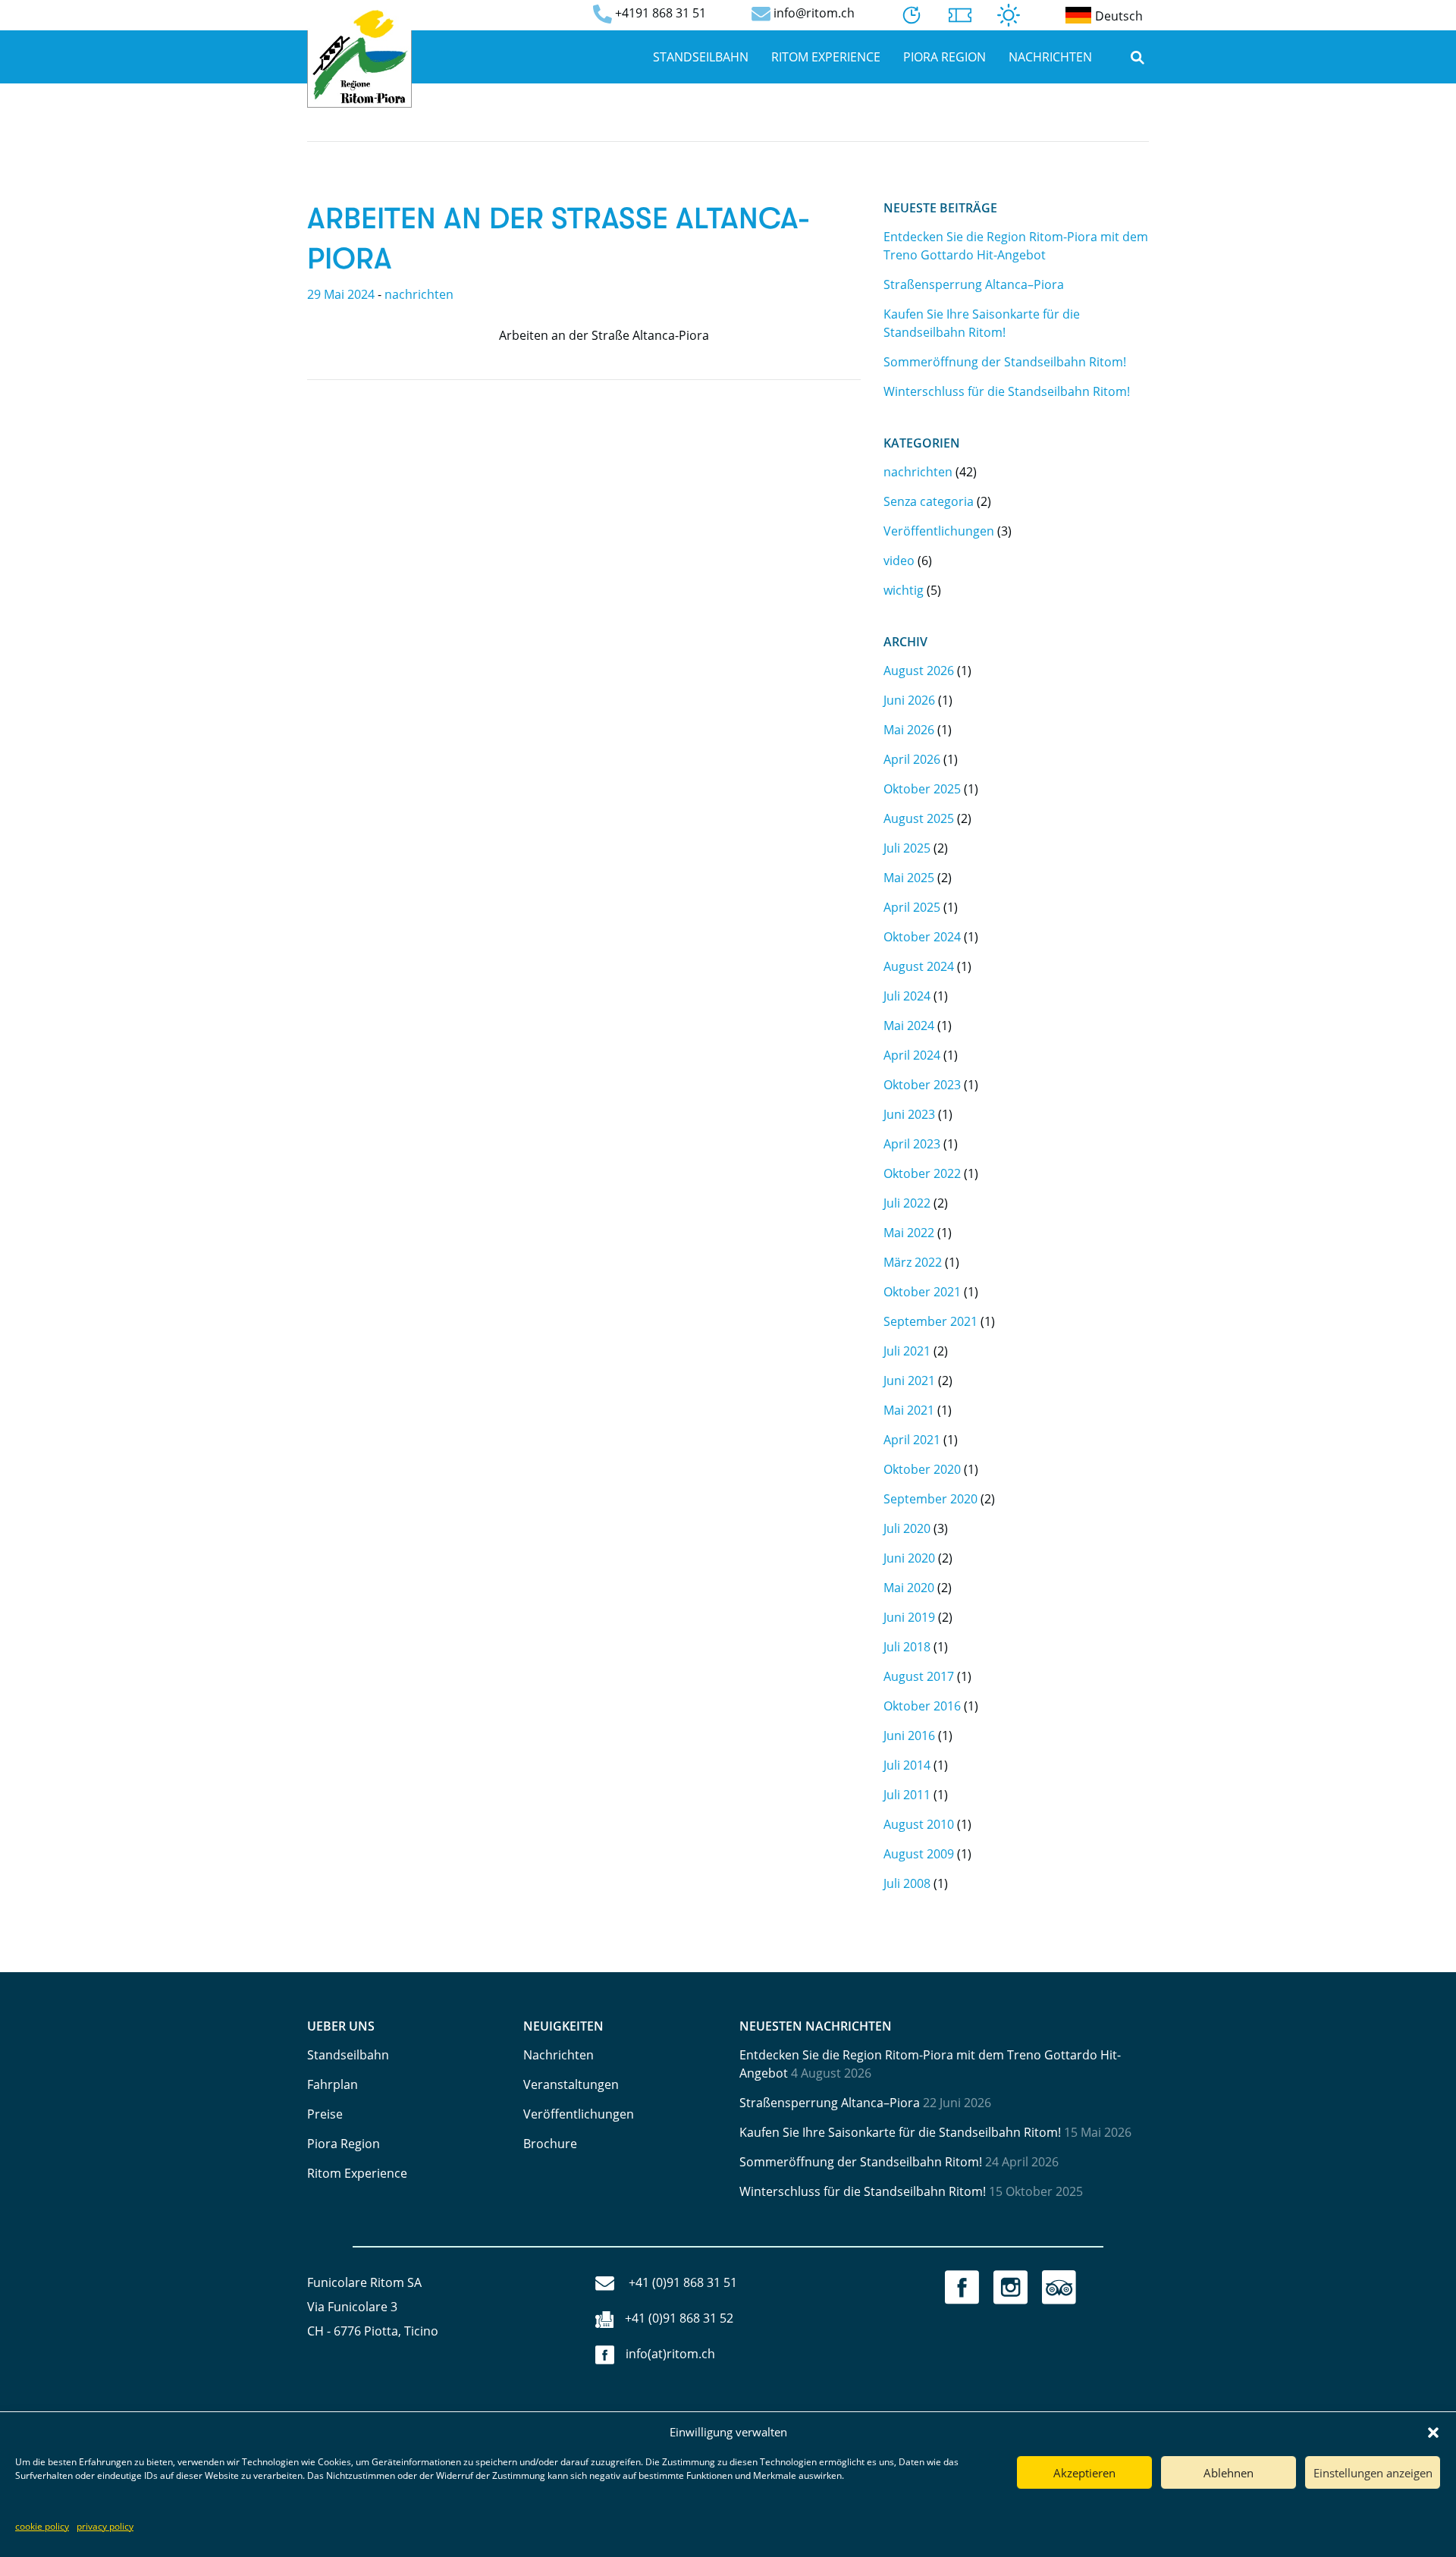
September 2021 (930, 1321)
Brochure (550, 2144)
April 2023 (912, 1144)
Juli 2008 (907, 1883)
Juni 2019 (909, 1617)
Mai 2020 (909, 1588)
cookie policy (42, 2526)
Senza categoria (929, 501)
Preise (325, 2114)
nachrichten (419, 294)
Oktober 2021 (922, 1292)
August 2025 (919, 818)
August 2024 (919, 966)
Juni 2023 (909, 1114)
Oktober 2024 (922, 937)
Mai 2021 (909, 1410)
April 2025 (912, 907)
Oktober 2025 (922, 789)
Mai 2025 (909, 878)
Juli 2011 (907, 1795)
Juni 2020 (909, 1558)
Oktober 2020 (922, 1469)
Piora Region (945, 57)
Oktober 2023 (922, 1085)
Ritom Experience (826, 57)
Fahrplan (333, 2084)
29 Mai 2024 (341, 294)
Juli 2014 (907, 1765)
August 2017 (919, 1676)
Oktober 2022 (922, 1173)
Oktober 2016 (922, 1706)
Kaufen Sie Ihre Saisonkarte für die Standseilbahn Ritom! (900, 2132)
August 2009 (919, 1854)
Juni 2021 (909, 1381)
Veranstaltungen (571, 2084)
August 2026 (919, 671)
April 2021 (912, 1440)
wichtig (904, 590)
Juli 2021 (907, 1351)
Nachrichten (1050, 57)
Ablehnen (1228, 2473)
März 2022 (913, 1262)
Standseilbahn (701, 57)
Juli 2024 (907, 996)
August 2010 (919, 1824)
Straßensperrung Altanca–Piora (974, 284)
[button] (1433, 2432)
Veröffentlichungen (939, 531)
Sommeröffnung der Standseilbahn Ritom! (1005, 362)
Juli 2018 (907, 1647)
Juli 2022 (907, 1203)
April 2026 (912, 759)
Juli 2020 (907, 1528)
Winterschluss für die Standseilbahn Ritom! (1007, 391)
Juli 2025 (907, 848)
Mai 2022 (909, 1233)
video (899, 561)
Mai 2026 (909, 730)
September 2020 (930, 1499)
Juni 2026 (909, 700)
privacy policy (105, 2526)
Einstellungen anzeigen (1373, 2473)
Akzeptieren (1084, 2473)
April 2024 (912, 1055)
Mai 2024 (909, 1026)
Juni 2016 (909, 1736)
